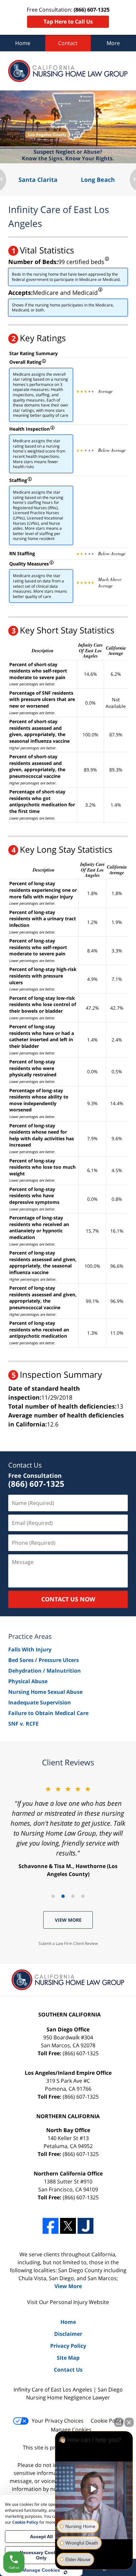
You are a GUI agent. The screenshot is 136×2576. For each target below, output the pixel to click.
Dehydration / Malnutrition (45, 1671)
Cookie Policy (107, 2421)
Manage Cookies (71, 2430)
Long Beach (98, 180)
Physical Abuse (28, 1681)
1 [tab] (53, 1896)
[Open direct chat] (119, 2422)
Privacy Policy (68, 2346)
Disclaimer (68, 2334)
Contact (68, 43)
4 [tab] (83, 1896)
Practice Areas (30, 1636)
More (113, 43)
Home (23, 43)
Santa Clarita (38, 180)
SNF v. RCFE (23, 1724)
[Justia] (85, 2226)
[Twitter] (68, 2226)
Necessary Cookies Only (41, 2555)
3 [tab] (73, 1896)
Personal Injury (69, 2302)
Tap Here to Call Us (68, 22)
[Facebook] (51, 2226)
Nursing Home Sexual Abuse (45, 1692)
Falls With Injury (30, 1649)
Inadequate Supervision (40, 1702)
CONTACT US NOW (68, 1599)
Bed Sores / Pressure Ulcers (44, 1660)
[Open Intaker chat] (66, 2572)
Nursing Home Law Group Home (68, 71)
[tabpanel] (68, 1831)
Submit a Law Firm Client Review (68, 1943)
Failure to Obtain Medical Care (48, 1713)
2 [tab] (63, 1896)
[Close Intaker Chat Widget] (129, 2422)
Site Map (68, 2358)
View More (68, 1920)
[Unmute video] (94, 2489)
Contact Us (25, 1465)
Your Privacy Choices (58, 2421)
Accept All (41, 2537)
